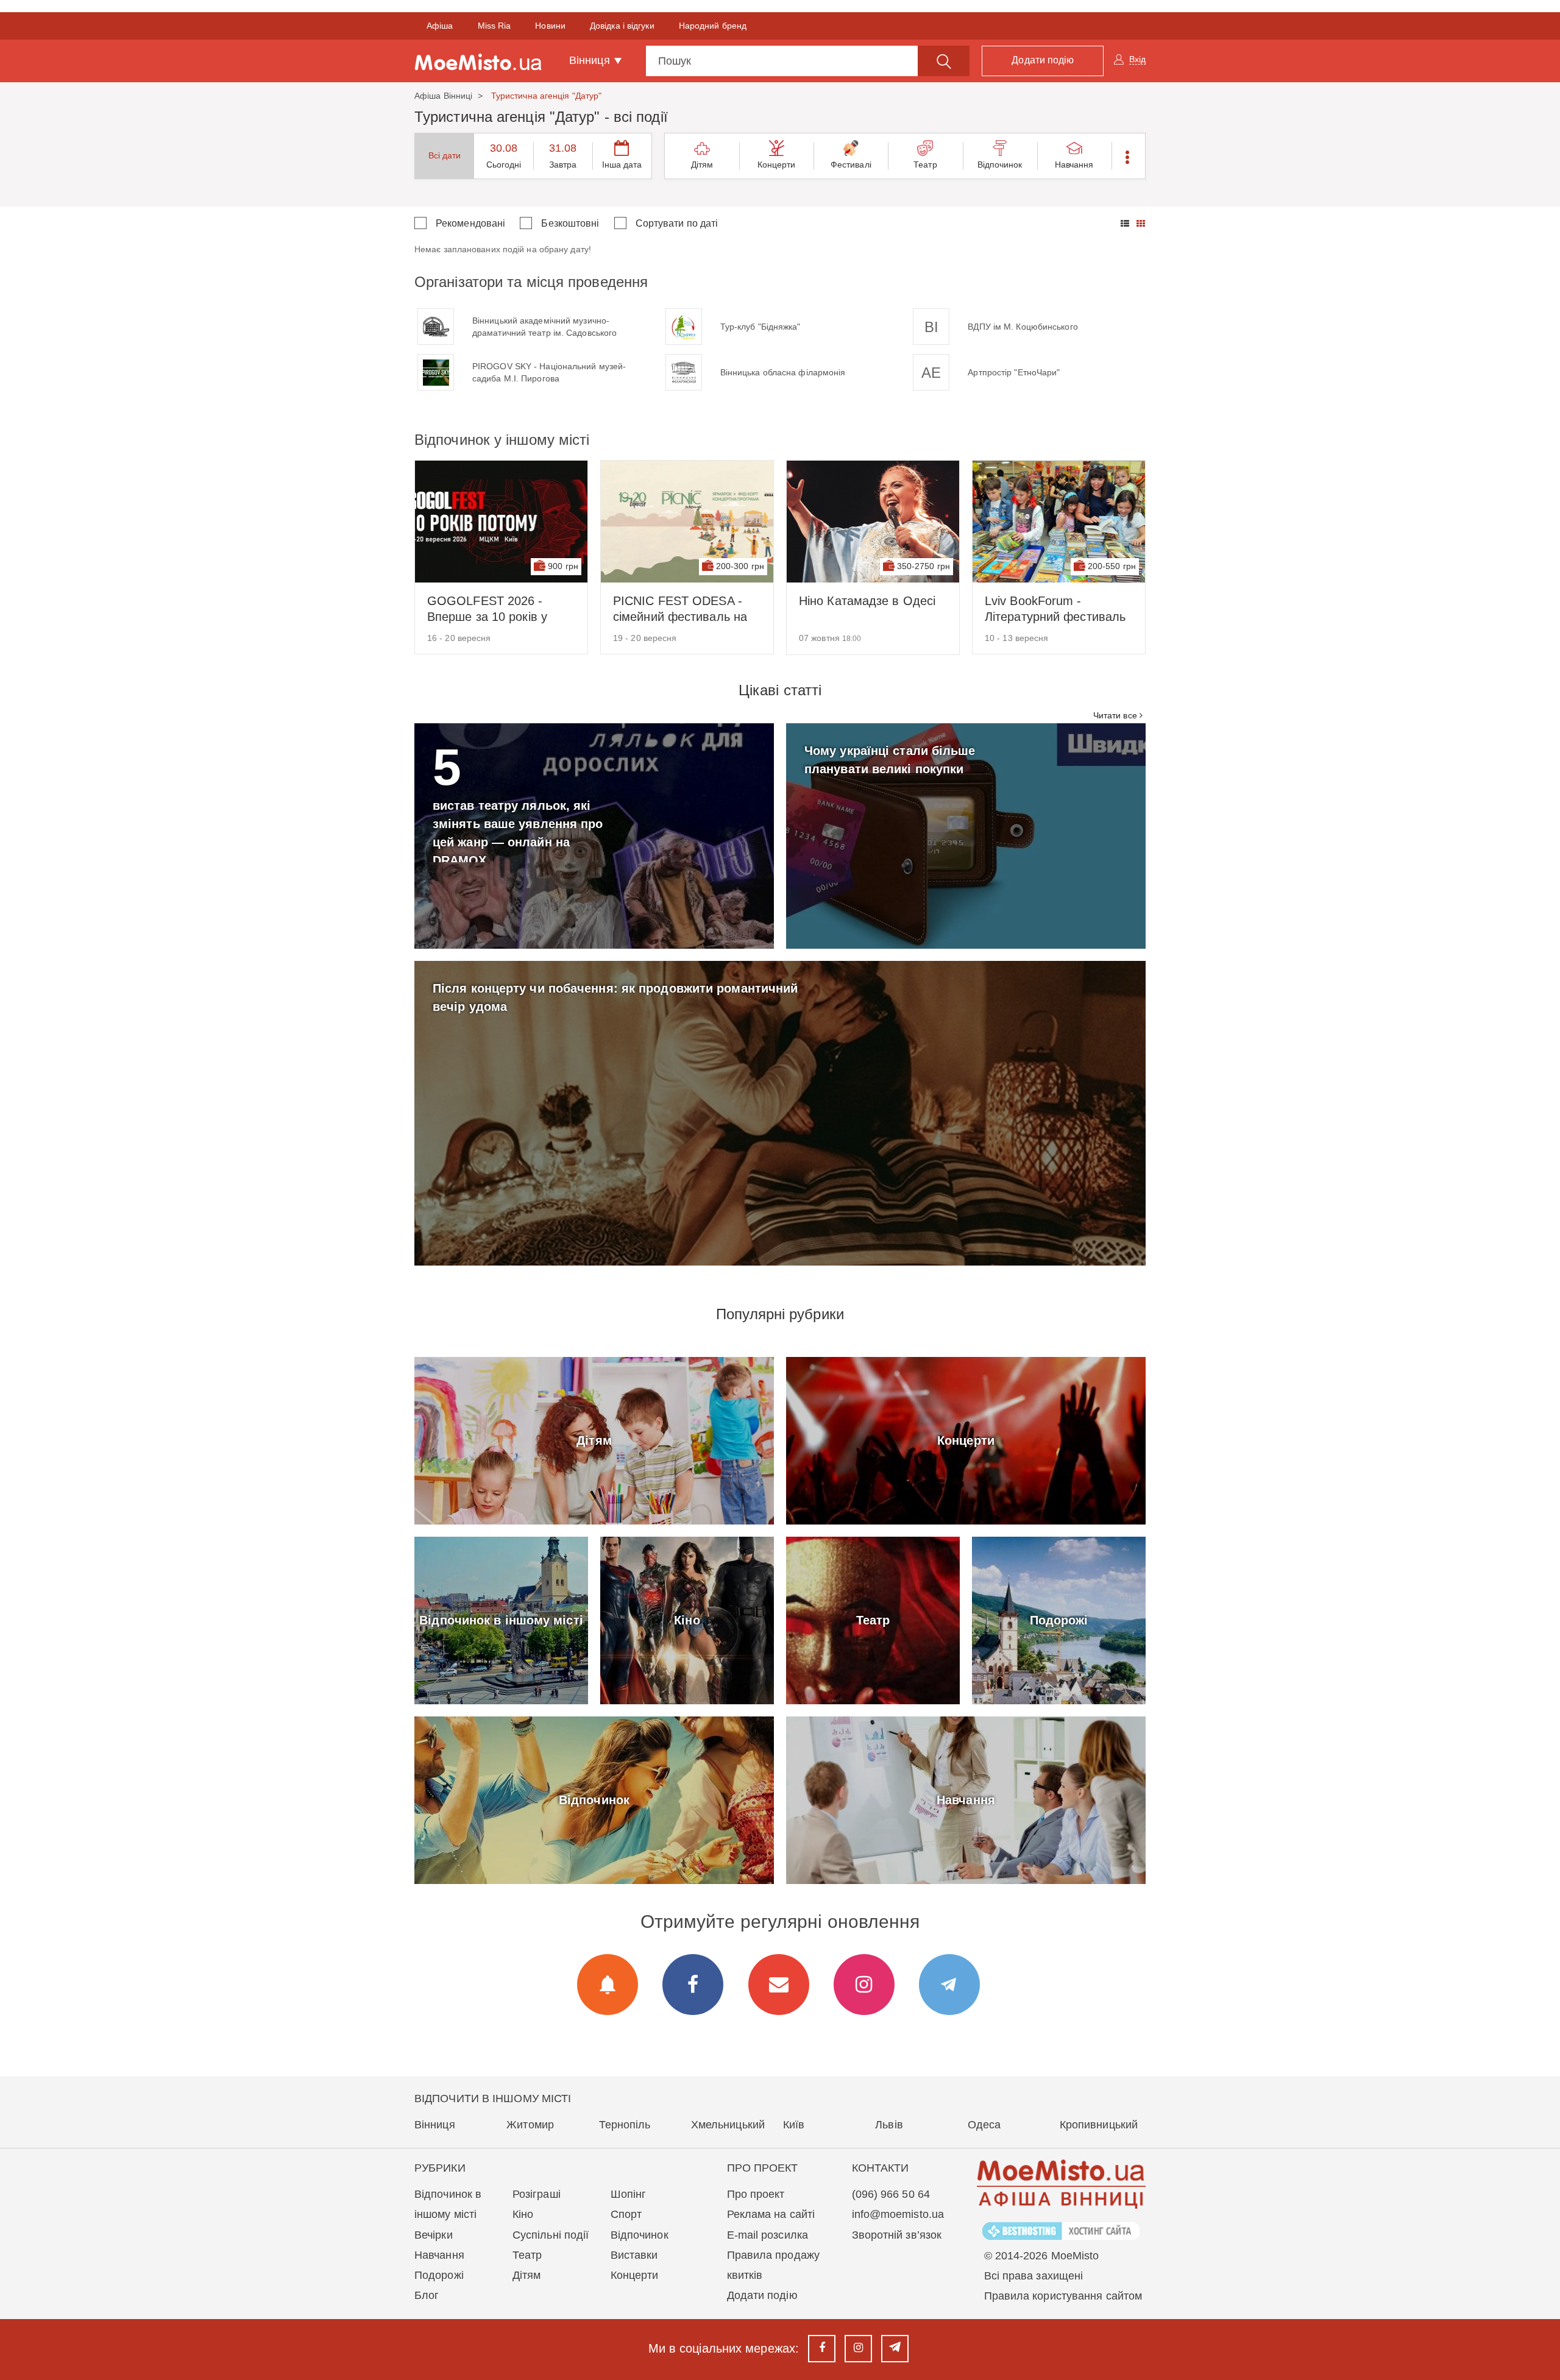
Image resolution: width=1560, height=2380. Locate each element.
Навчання (1074, 165)
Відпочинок (1000, 165)
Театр (925, 165)
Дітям (702, 165)
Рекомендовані (470, 223)
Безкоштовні (570, 223)
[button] (1128, 156)
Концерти (777, 165)
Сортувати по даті (677, 223)
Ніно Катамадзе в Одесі (867, 601)
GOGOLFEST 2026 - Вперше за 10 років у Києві (487, 609)
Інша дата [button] (622, 165)
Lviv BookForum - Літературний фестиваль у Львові (1055, 609)
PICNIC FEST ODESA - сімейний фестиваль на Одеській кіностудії (680, 609)
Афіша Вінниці (443, 96)
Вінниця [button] (591, 60)
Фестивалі (851, 165)
